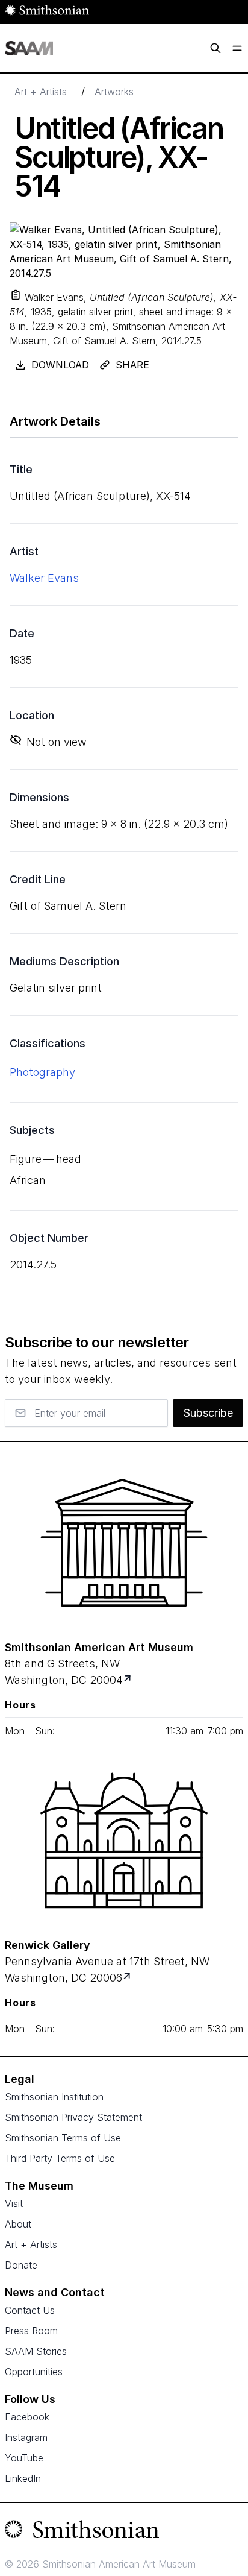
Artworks (114, 92)
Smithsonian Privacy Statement (73, 2117)
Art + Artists (41, 92)
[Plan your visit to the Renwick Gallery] (124, 1841)
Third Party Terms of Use (60, 2158)
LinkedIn (23, 2478)
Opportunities (34, 2372)
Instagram (26, 2437)
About (18, 2224)
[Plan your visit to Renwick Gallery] (128, 1978)
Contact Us (30, 2310)
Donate (21, 2265)
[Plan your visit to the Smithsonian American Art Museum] (124, 1543)
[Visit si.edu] (124, 2532)
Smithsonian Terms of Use (63, 2138)
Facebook (27, 2417)
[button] (16, 295)
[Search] (215, 48)
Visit (14, 2203)
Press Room (31, 2331)
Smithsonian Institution (54, 2097)
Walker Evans (44, 578)
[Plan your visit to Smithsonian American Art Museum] (129, 1680)
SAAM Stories (36, 2351)
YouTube (24, 2458)
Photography (42, 1072)
